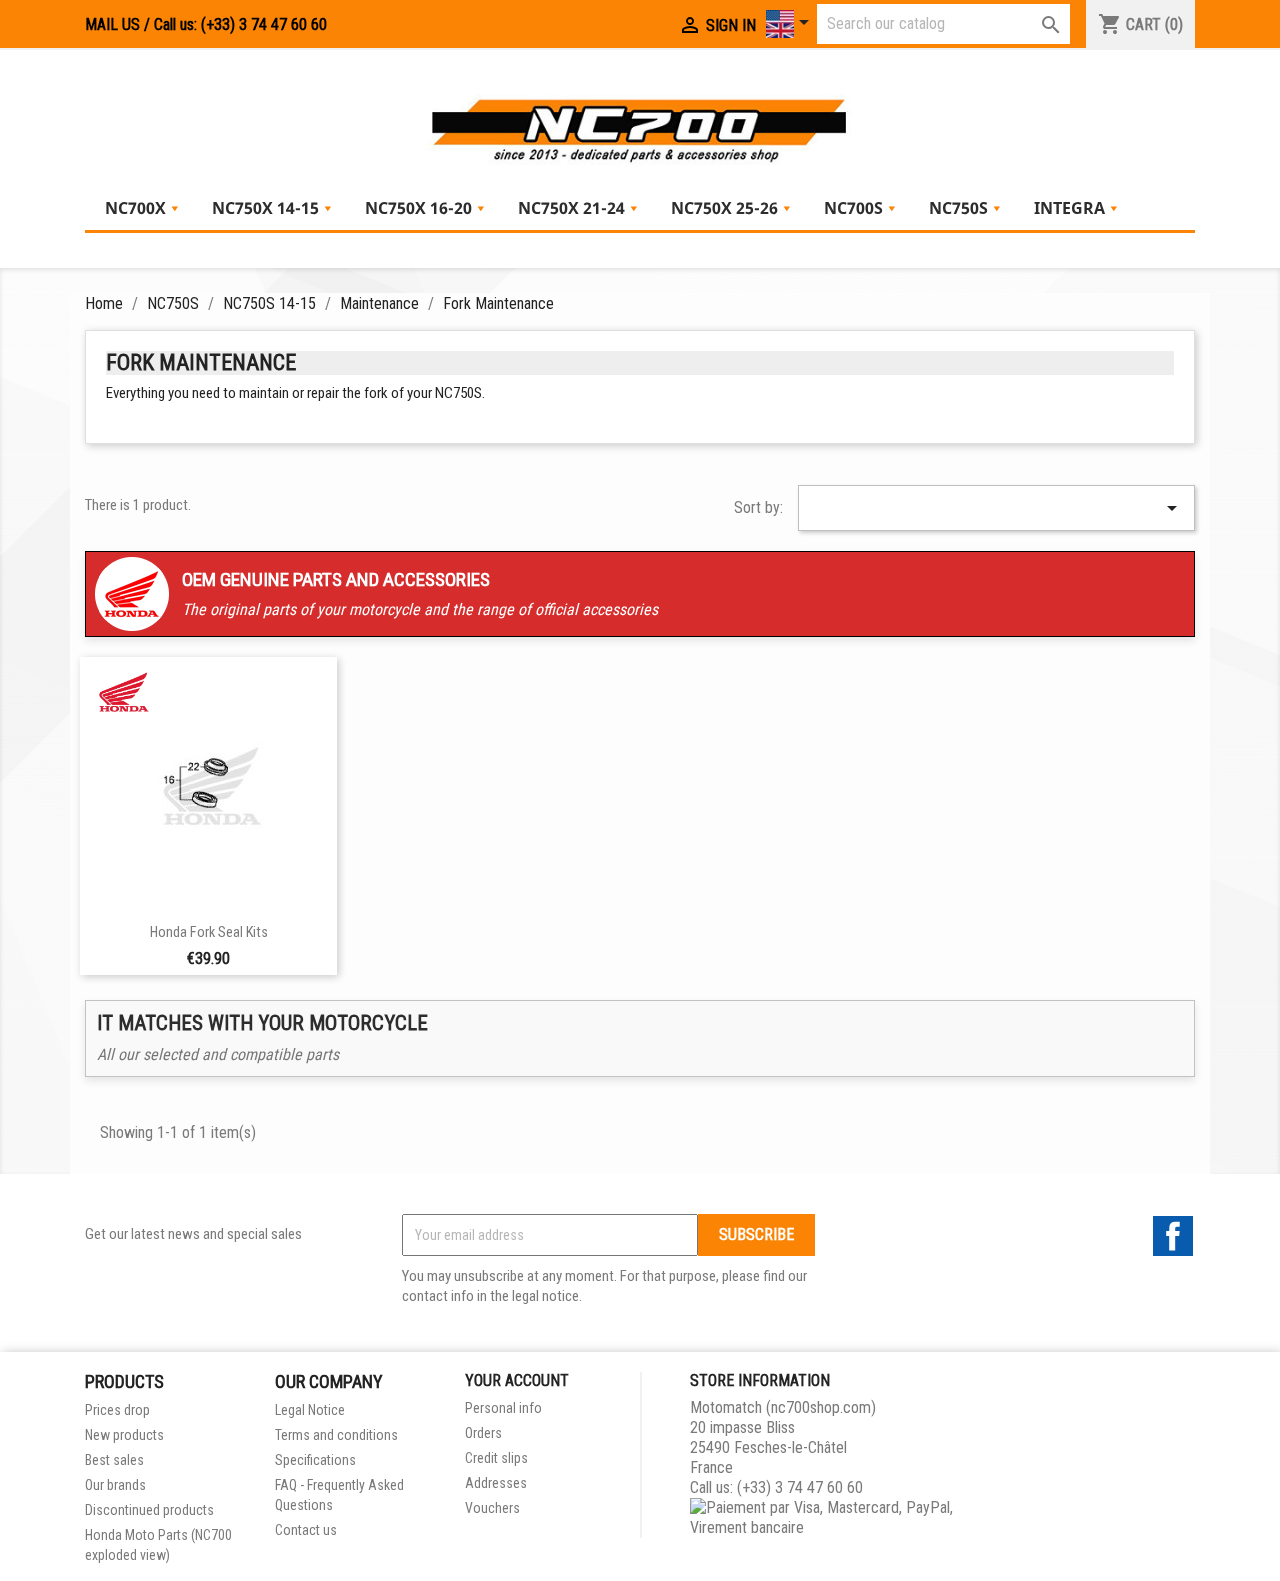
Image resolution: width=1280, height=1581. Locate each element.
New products (124, 1435)
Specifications (315, 1460)
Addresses (496, 1483)
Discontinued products (149, 1510)
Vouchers (492, 1508)
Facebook (1173, 1236)
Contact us (306, 1530)
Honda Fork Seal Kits (209, 932)
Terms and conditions (336, 1435)
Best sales (114, 1460)
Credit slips (496, 1458)
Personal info (503, 1408)
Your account (517, 1380)
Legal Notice (310, 1410)
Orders (483, 1433)
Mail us (112, 24)
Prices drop (117, 1410)
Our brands (115, 1485)
